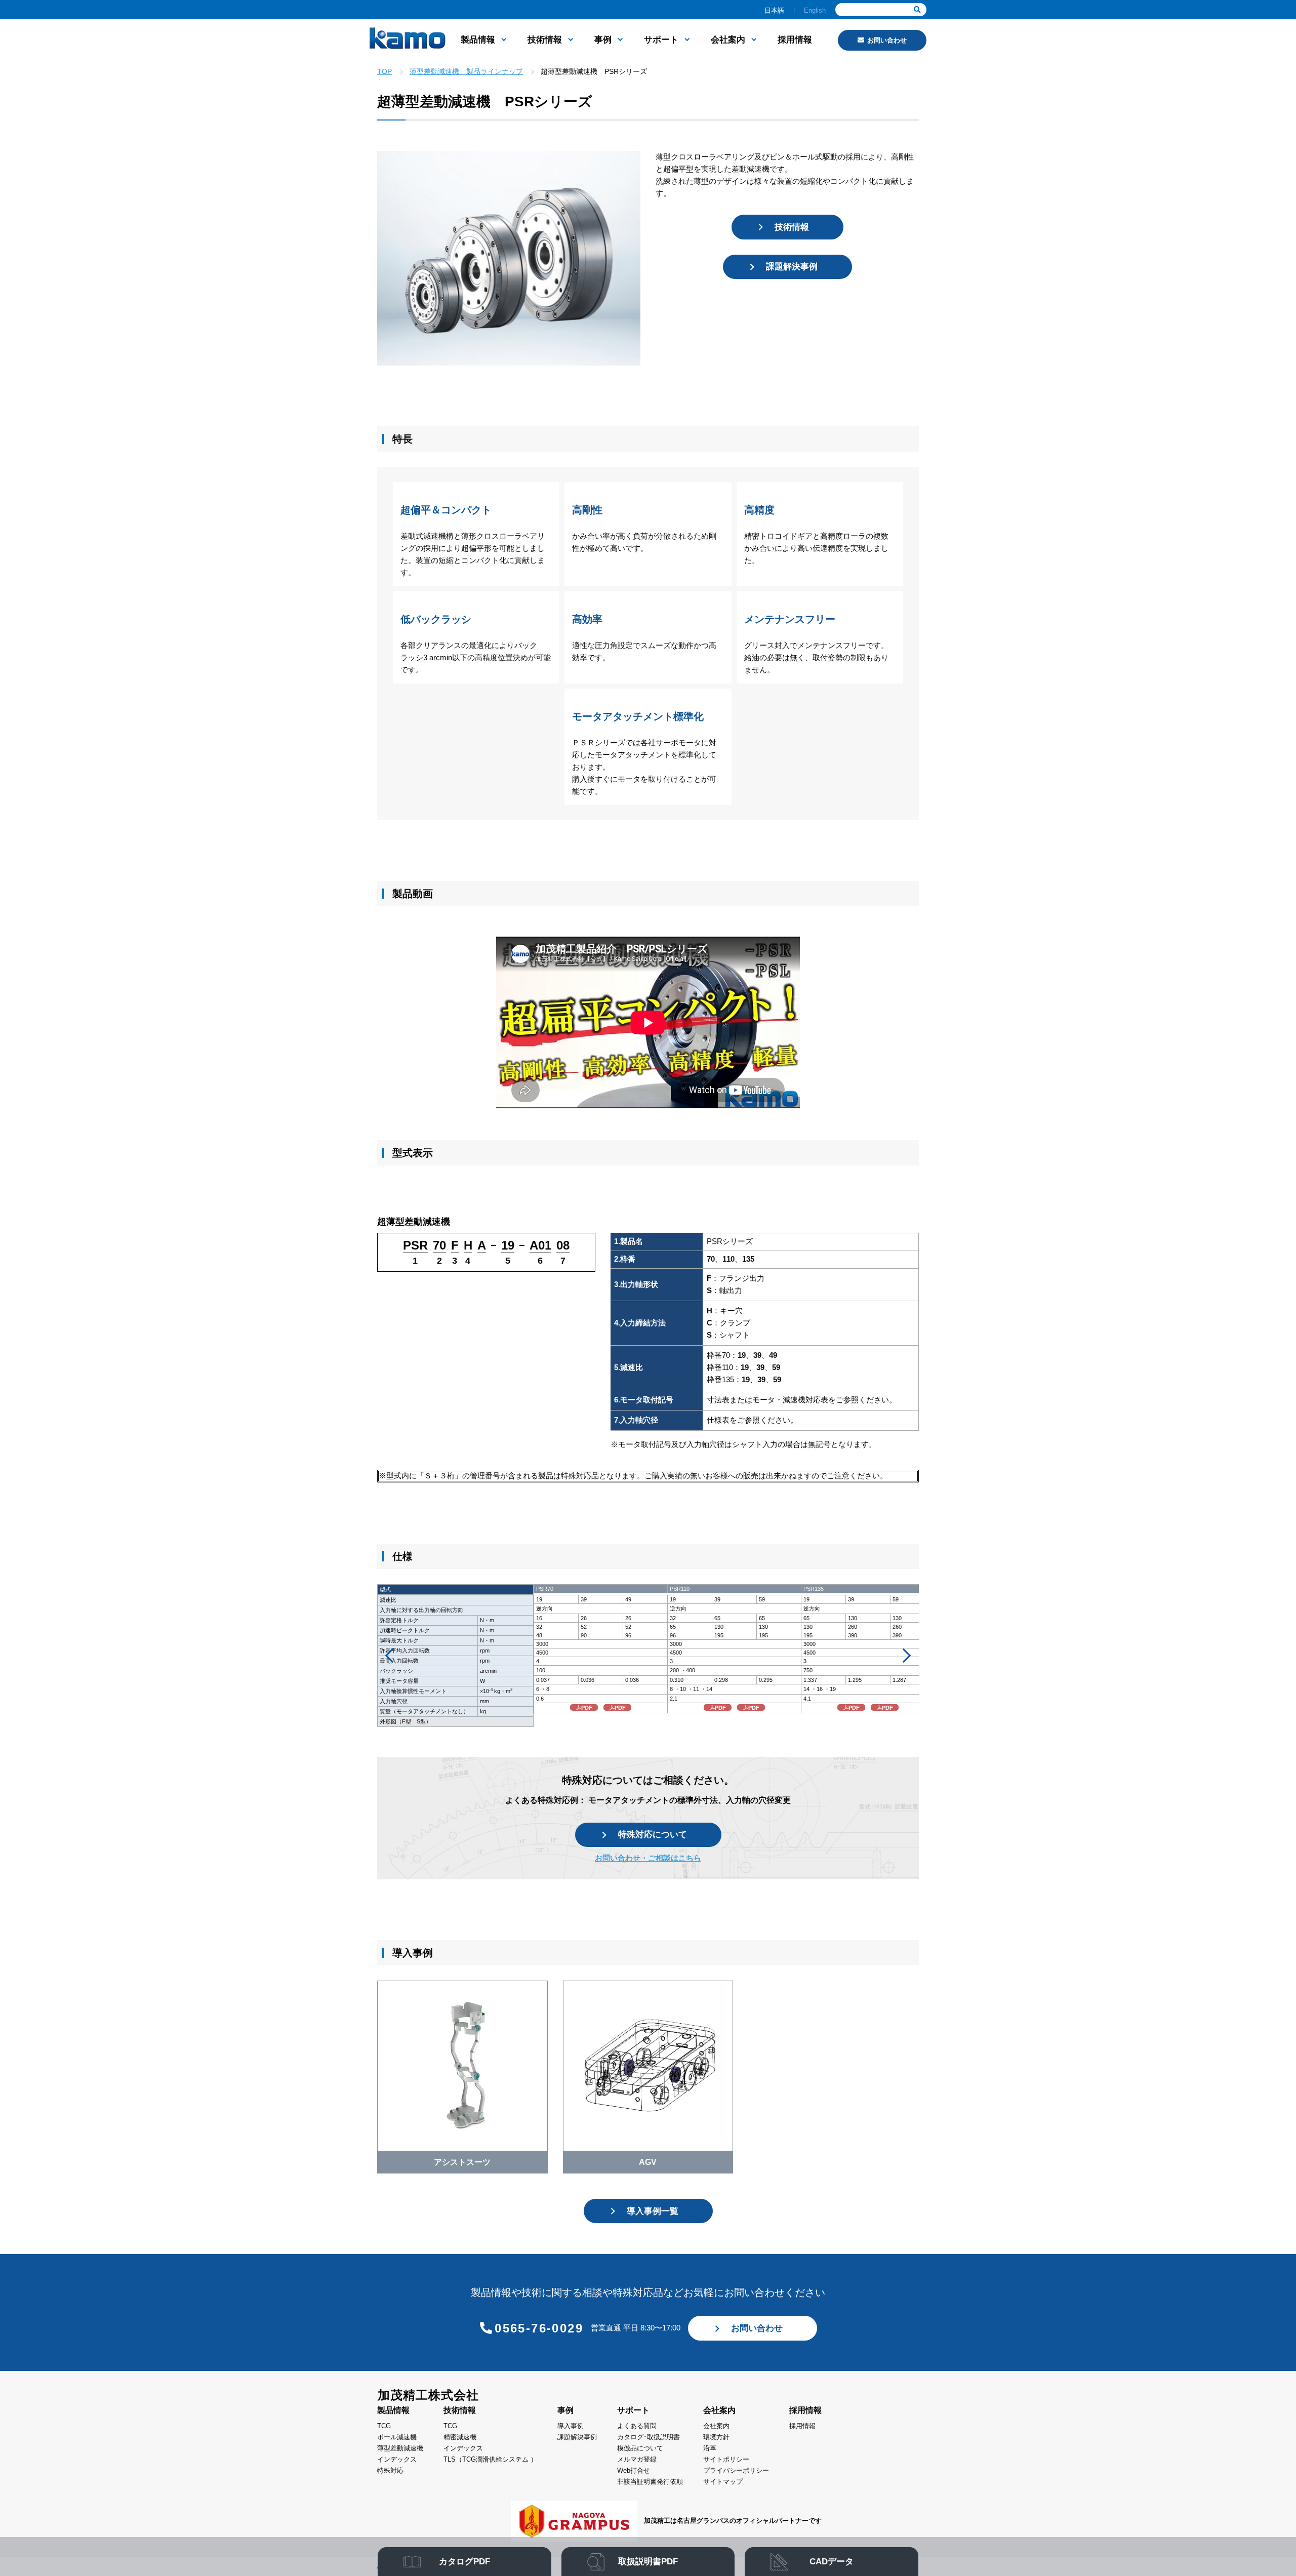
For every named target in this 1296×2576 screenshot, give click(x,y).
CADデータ (832, 2562)
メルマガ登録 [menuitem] (637, 2459)
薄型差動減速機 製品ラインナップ (466, 71)
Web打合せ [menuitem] (634, 2470)
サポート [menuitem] (661, 40)
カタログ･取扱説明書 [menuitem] (649, 2437)
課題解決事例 (792, 267)
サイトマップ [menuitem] (723, 2482)
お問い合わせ (887, 40)
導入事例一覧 (653, 2211)
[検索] (917, 10)
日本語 (774, 10)
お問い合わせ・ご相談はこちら (648, 1858)
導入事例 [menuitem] (571, 2426)
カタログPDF (464, 2562)
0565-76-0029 (539, 2328)
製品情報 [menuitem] (478, 40)
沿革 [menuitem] (710, 2448)
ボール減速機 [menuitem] (397, 2437)
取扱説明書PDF (648, 2562)
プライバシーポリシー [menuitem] (736, 2470)
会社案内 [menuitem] (728, 40)
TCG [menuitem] (384, 2426)
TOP (384, 71)
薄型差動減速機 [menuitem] (400, 2448)
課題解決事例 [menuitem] (577, 2437)
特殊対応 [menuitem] (390, 2470)
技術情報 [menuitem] (545, 40)
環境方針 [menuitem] (716, 2437)
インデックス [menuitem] (397, 2459)
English (815, 10)
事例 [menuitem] (603, 40)
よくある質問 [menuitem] (637, 2426)
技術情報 (792, 227)
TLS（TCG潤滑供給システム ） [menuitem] (490, 2459)
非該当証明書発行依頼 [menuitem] (650, 2482)
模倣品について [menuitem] (640, 2448)
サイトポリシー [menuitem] (726, 2459)
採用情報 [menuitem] (795, 40)
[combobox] (881, 10)
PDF (587, 1708)
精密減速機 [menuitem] (460, 2437)
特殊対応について (653, 1835)
